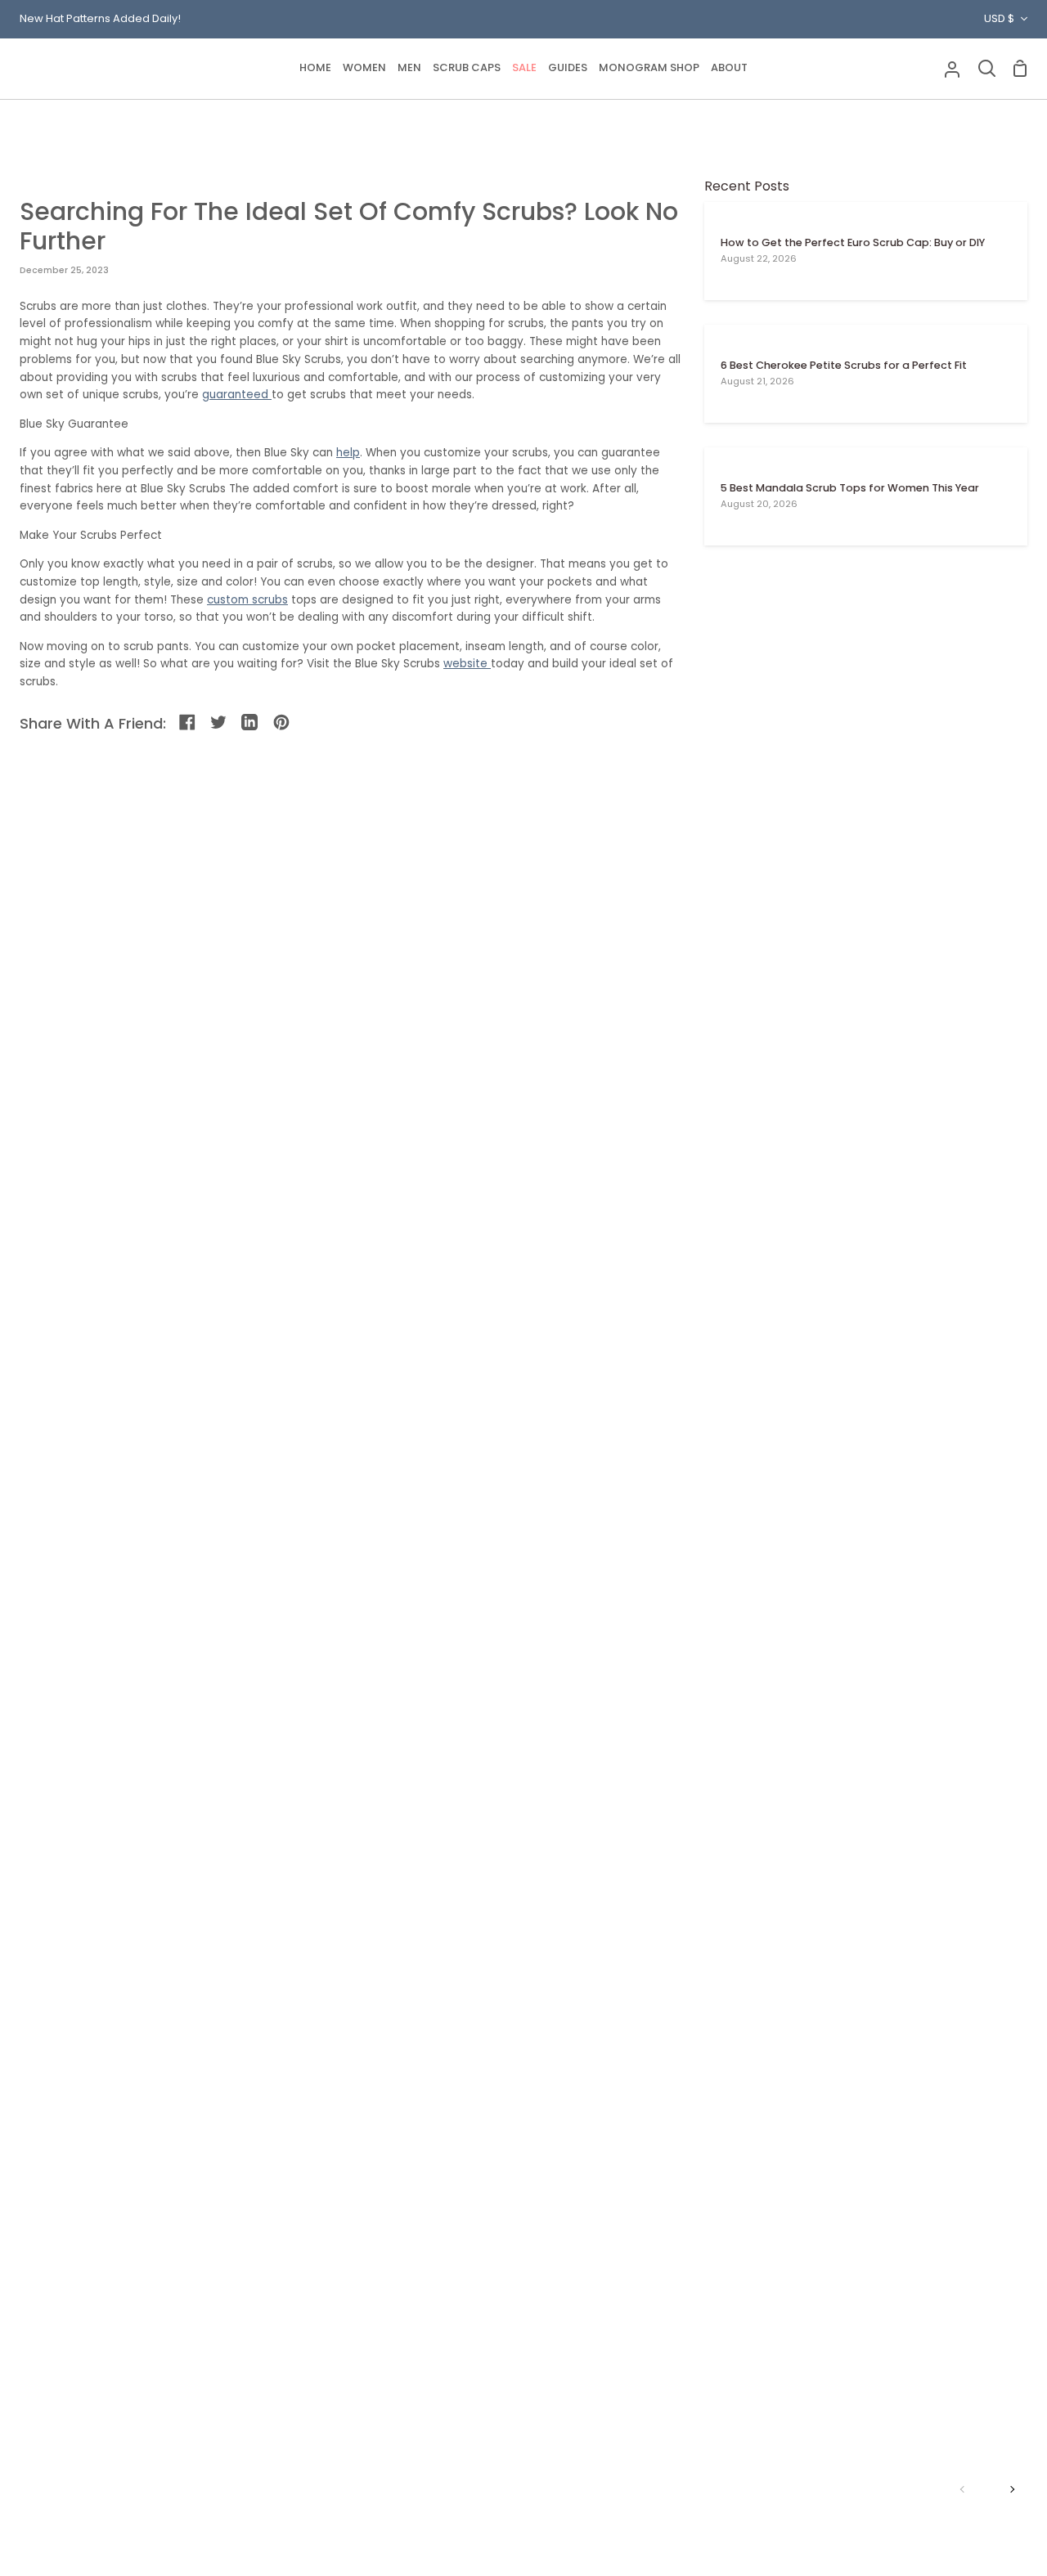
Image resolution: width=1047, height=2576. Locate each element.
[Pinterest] (283, 723)
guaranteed (237, 395)
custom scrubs (247, 600)
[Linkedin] (251, 723)
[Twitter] (220, 723)
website (467, 664)
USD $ (999, 18)
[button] (364, 69)
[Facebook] (189, 723)
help (348, 453)
